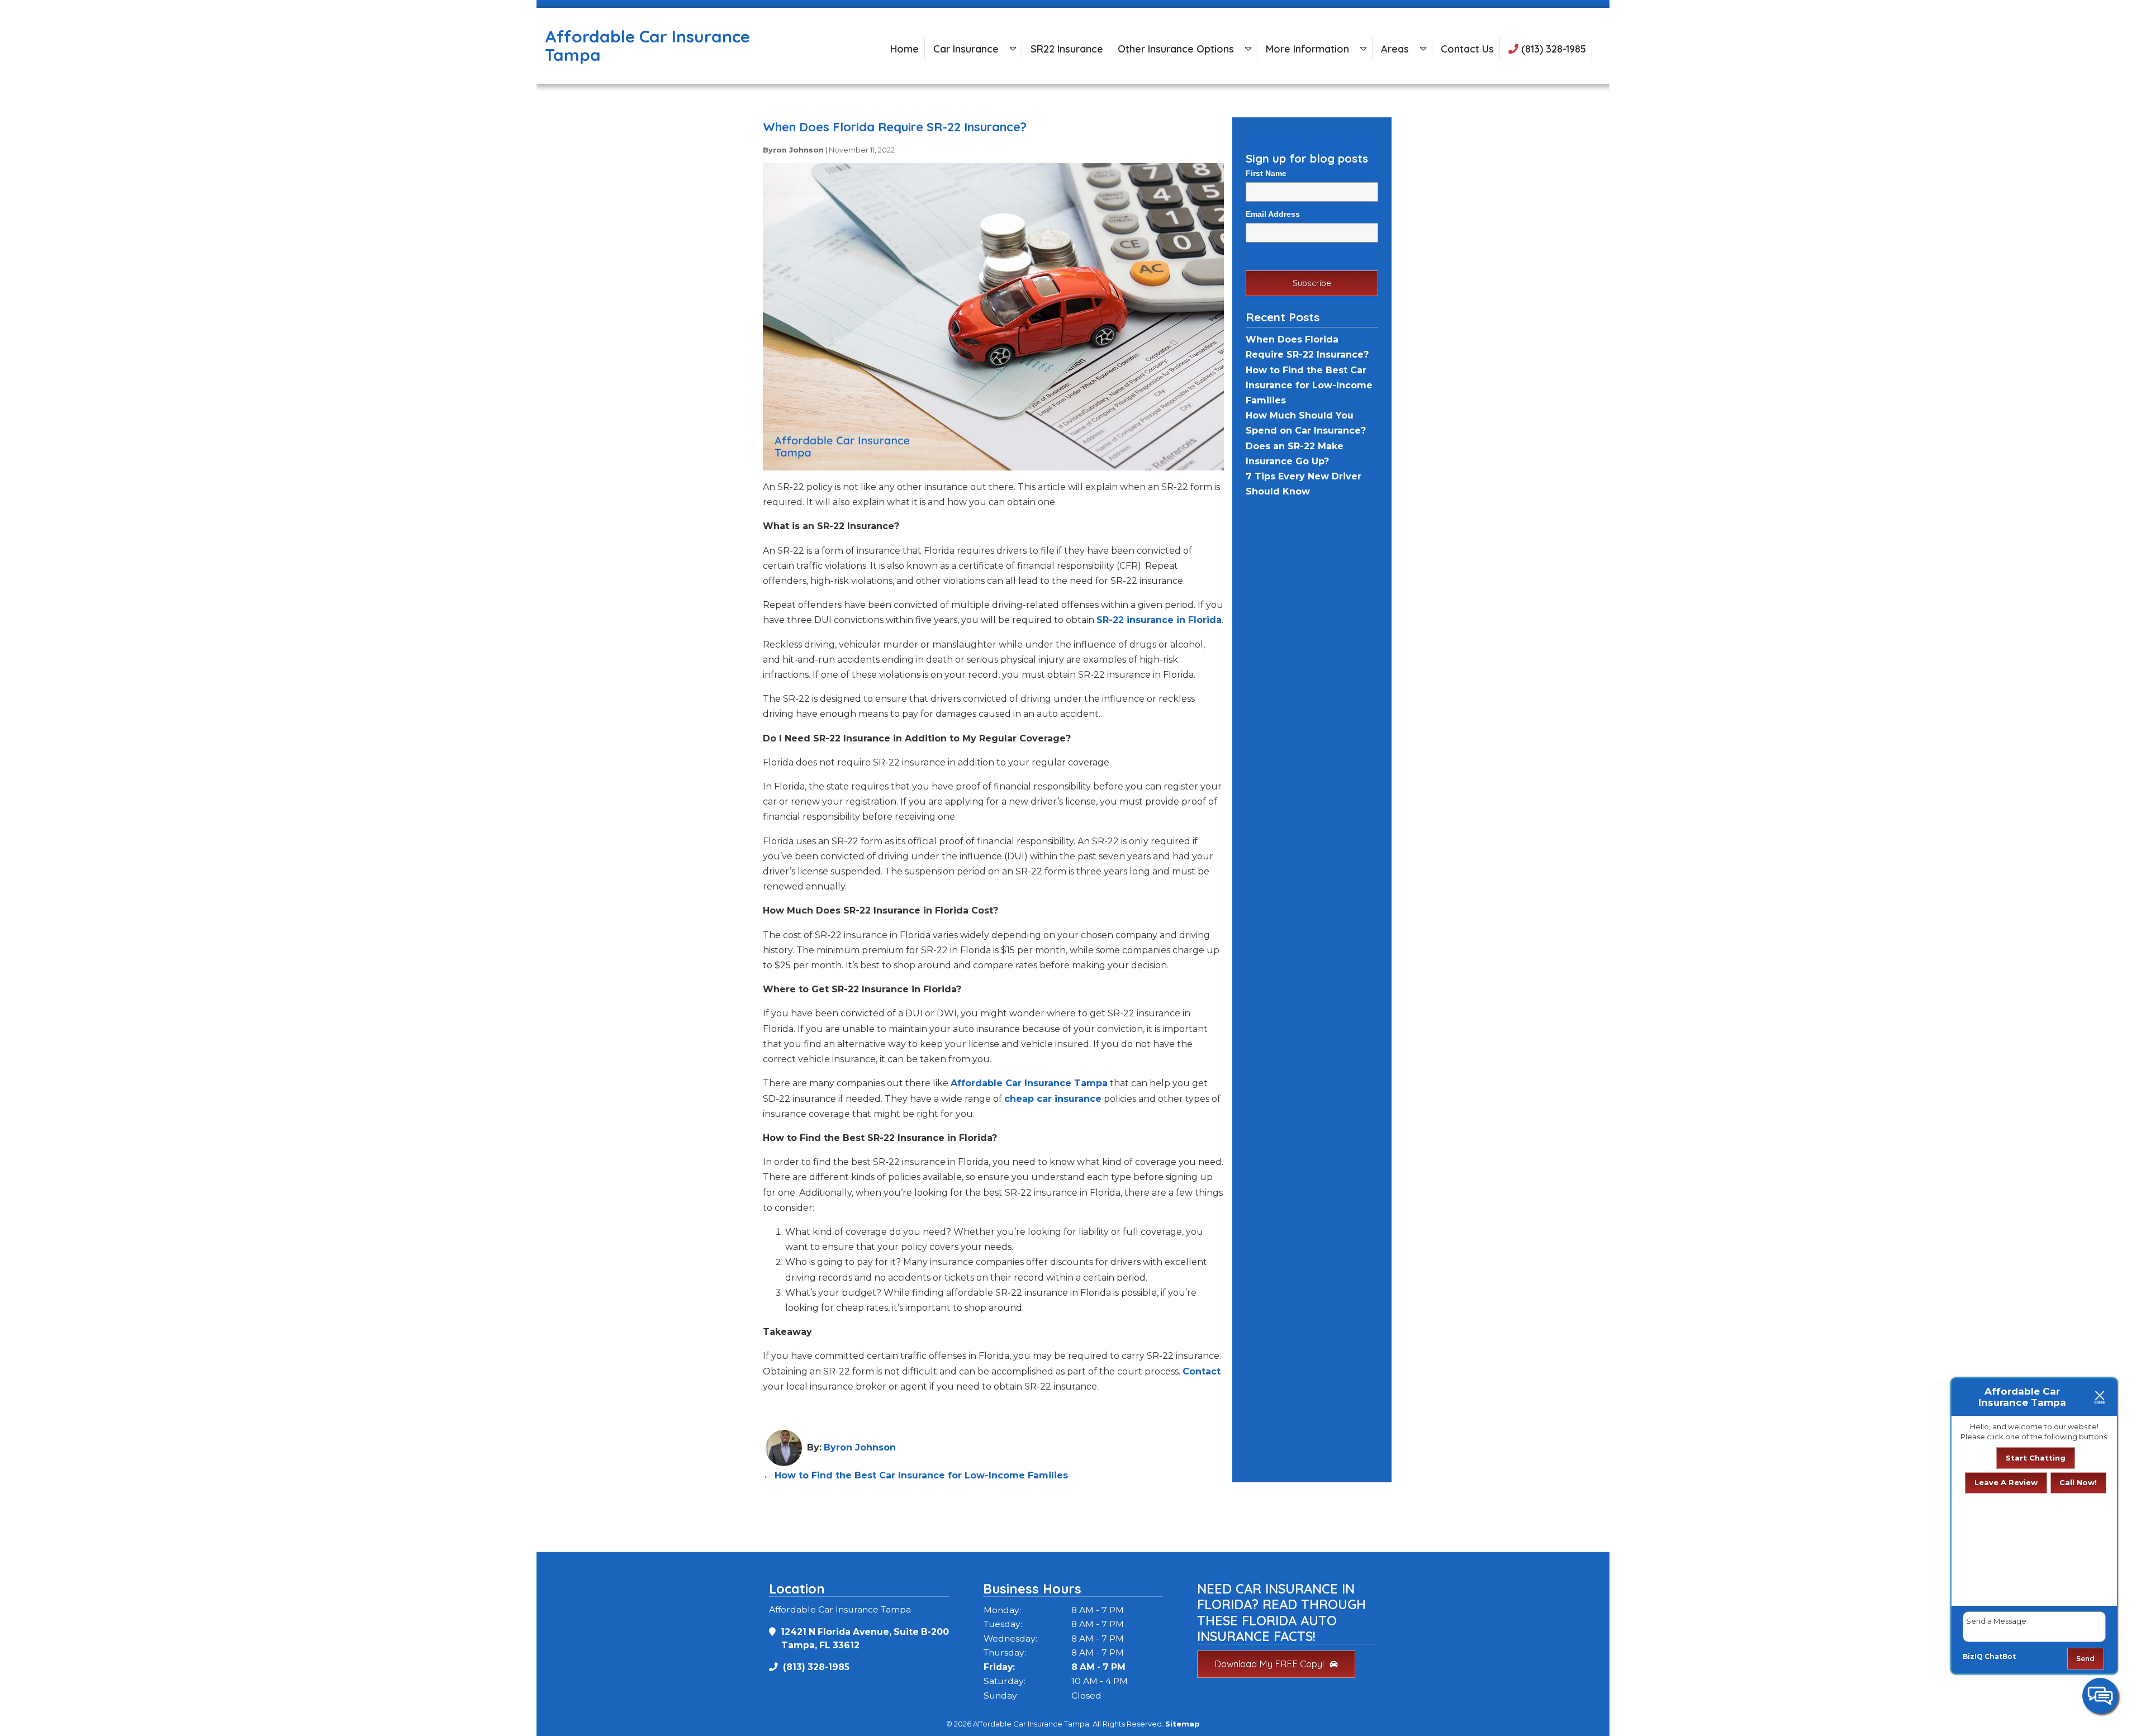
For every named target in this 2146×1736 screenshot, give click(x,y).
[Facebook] (4, 116)
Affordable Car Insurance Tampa (1029, 1083)
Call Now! (2078, 1482)
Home (905, 49)
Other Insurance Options (1176, 49)
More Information (1307, 49)
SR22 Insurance (1067, 49)
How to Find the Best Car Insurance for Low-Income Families (915, 1475)
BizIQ (1973, 1656)
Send (2085, 1658)
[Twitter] (4, 121)
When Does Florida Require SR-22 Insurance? (895, 127)
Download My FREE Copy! (1269, 1664)
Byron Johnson (793, 150)
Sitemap (1183, 1724)
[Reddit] (4, 125)
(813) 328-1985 (1552, 49)
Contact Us (1467, 49)
